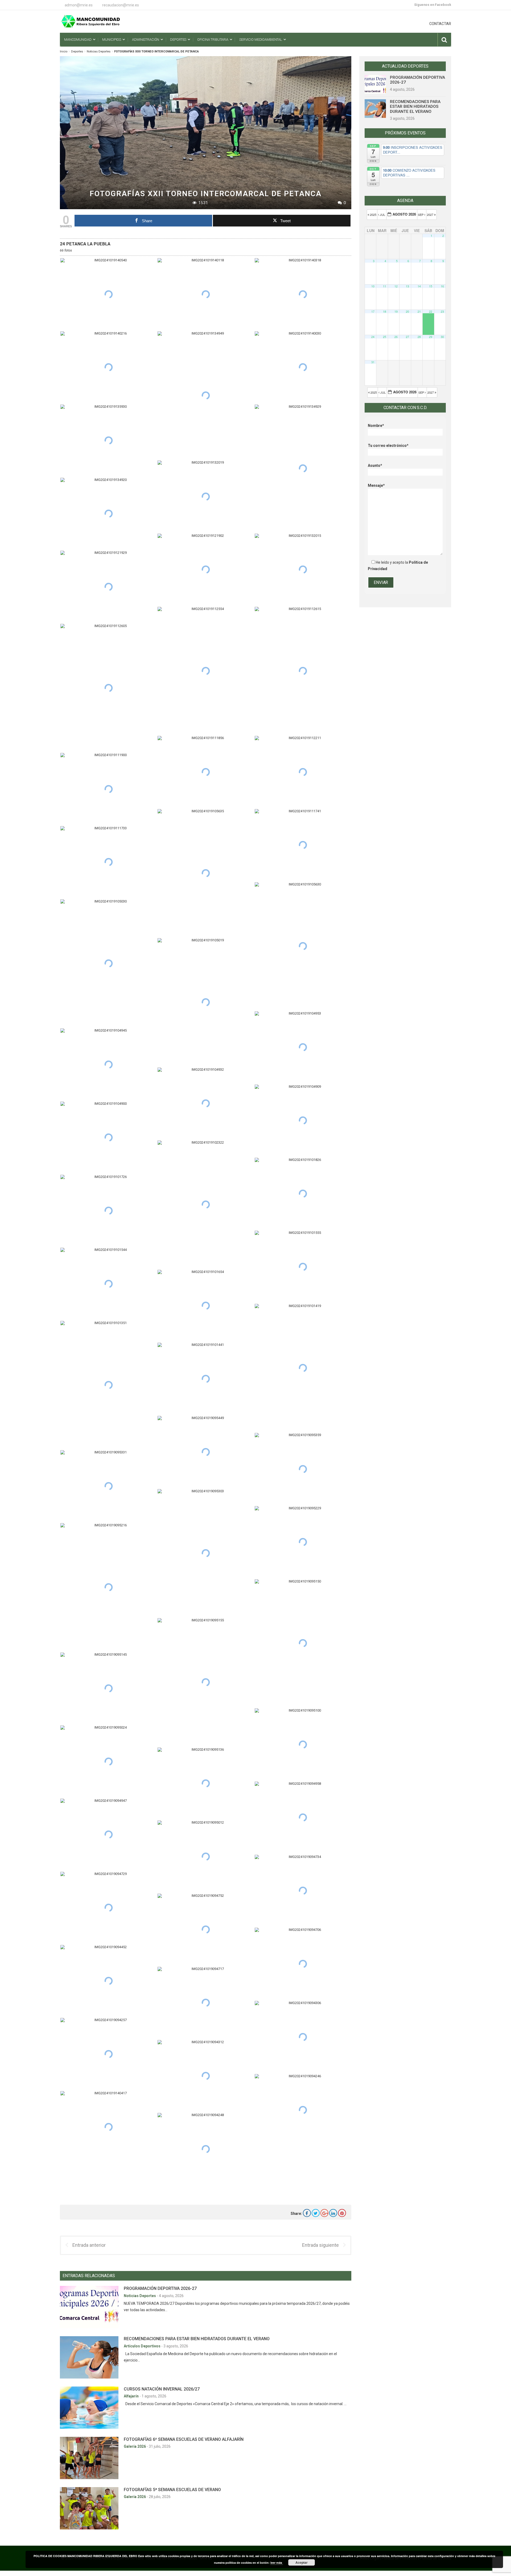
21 (419, 312)
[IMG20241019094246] (303, 2110)
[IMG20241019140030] (303, 367)
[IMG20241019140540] (108, 294)
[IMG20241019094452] (108, 1981)
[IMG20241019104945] (108, 1064)
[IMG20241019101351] (108, 1385)
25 (385, 337)
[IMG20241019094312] (206, 2076)
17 (373, 312)
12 (396, 286)
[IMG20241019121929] (108, 587)
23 (442, 312)
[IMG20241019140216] (108, 367)
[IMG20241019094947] (108, 1835)
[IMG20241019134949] (206, 395)
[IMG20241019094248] (206, 2149)
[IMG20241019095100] (303, 1744)
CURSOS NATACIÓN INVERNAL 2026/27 (162, 2389)
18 (385, 312)
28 (419, 337)
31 (373, 362)
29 (431, 337)
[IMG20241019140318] (303, 294)
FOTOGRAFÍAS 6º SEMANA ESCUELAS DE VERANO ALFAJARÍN (184, 2439)
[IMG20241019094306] (303, 2037)
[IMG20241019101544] (108, 1284)
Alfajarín (132, 2396)
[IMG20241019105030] (108, 963)
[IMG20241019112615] (303, 671)
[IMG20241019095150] (303, 1643)
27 (407, 337)
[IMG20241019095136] (206, 1784)
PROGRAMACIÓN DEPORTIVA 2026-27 (160, 2288)
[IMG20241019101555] (303, 1267)
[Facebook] (307, 2213)
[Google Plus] (324, 2213)
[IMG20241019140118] (206, 294)
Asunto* (375, 465)
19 (396, 312)
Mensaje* (376, 485)
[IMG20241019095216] (108, 1587)
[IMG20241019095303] (206, 1553)
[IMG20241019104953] (303, 1047)
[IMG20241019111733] (108, 862)
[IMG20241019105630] (303, 946)
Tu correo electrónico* (388, 446)
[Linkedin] (333, 2213)
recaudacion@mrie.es (121, 5)
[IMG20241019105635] (206, 873)
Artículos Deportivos (143, 2346)
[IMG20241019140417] (108, 2127)
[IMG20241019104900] (108, 1138)
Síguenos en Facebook (433, 5)
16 (442, 286)
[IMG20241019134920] (108, 514)
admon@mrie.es (79, 5)
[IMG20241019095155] (206, 1682)
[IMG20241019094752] (206, 1930)
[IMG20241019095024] (108, 1761)
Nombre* (376, 426)
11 (385, 286)
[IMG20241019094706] (303, 1964)
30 (442, 337)
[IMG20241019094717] (206, 2003)
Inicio (64, 51)
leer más (277, 2563)
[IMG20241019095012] (206, 1856)
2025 (373, 215)
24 (373, 337)
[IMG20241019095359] (303, 1469)
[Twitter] (316, 2213)
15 (431, 286)
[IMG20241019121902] (206, 570)
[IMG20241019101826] (303, 1194)
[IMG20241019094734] (303, 1891)
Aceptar (302, 2562)
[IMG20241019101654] (206, 1306)
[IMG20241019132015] (303, 570)
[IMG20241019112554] (206, 671)
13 (407, 286)
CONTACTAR (440, 24)
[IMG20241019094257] (108, 2054)
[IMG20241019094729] (108, 1908)
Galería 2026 (135, 2446)
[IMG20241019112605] (108, 688)
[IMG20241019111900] (108, 789)
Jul (382, 215)
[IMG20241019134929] (303, 469)
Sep (421, 215)
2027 (430, 215)
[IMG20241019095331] (108, 1486)
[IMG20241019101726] (108, 1211)
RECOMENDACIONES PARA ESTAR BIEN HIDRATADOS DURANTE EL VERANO (197, 2339)
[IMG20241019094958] (303, 1818)
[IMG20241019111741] (303, 845)
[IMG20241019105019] (206, 1002)
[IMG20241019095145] (108, 1689)
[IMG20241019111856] (206, 772)
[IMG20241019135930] (108, 441)
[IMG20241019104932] (206, 1104)
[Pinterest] (342, 2213)
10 (373, 286)
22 (431, 312)
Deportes (77, 51)
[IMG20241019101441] (206, 1379)
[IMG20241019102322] (206, 1204)
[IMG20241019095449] (206, 1452)
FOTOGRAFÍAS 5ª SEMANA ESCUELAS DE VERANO (172, 2490)
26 (396, 337)
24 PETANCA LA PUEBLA (85, 244)
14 (419, 286)
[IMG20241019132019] (206, 496)
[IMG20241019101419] (303, 1368)
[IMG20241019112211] (303, 772)
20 (407, 312)
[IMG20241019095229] (303, 1542)
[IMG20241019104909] (303, 1121)
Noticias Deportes (99, 51)
